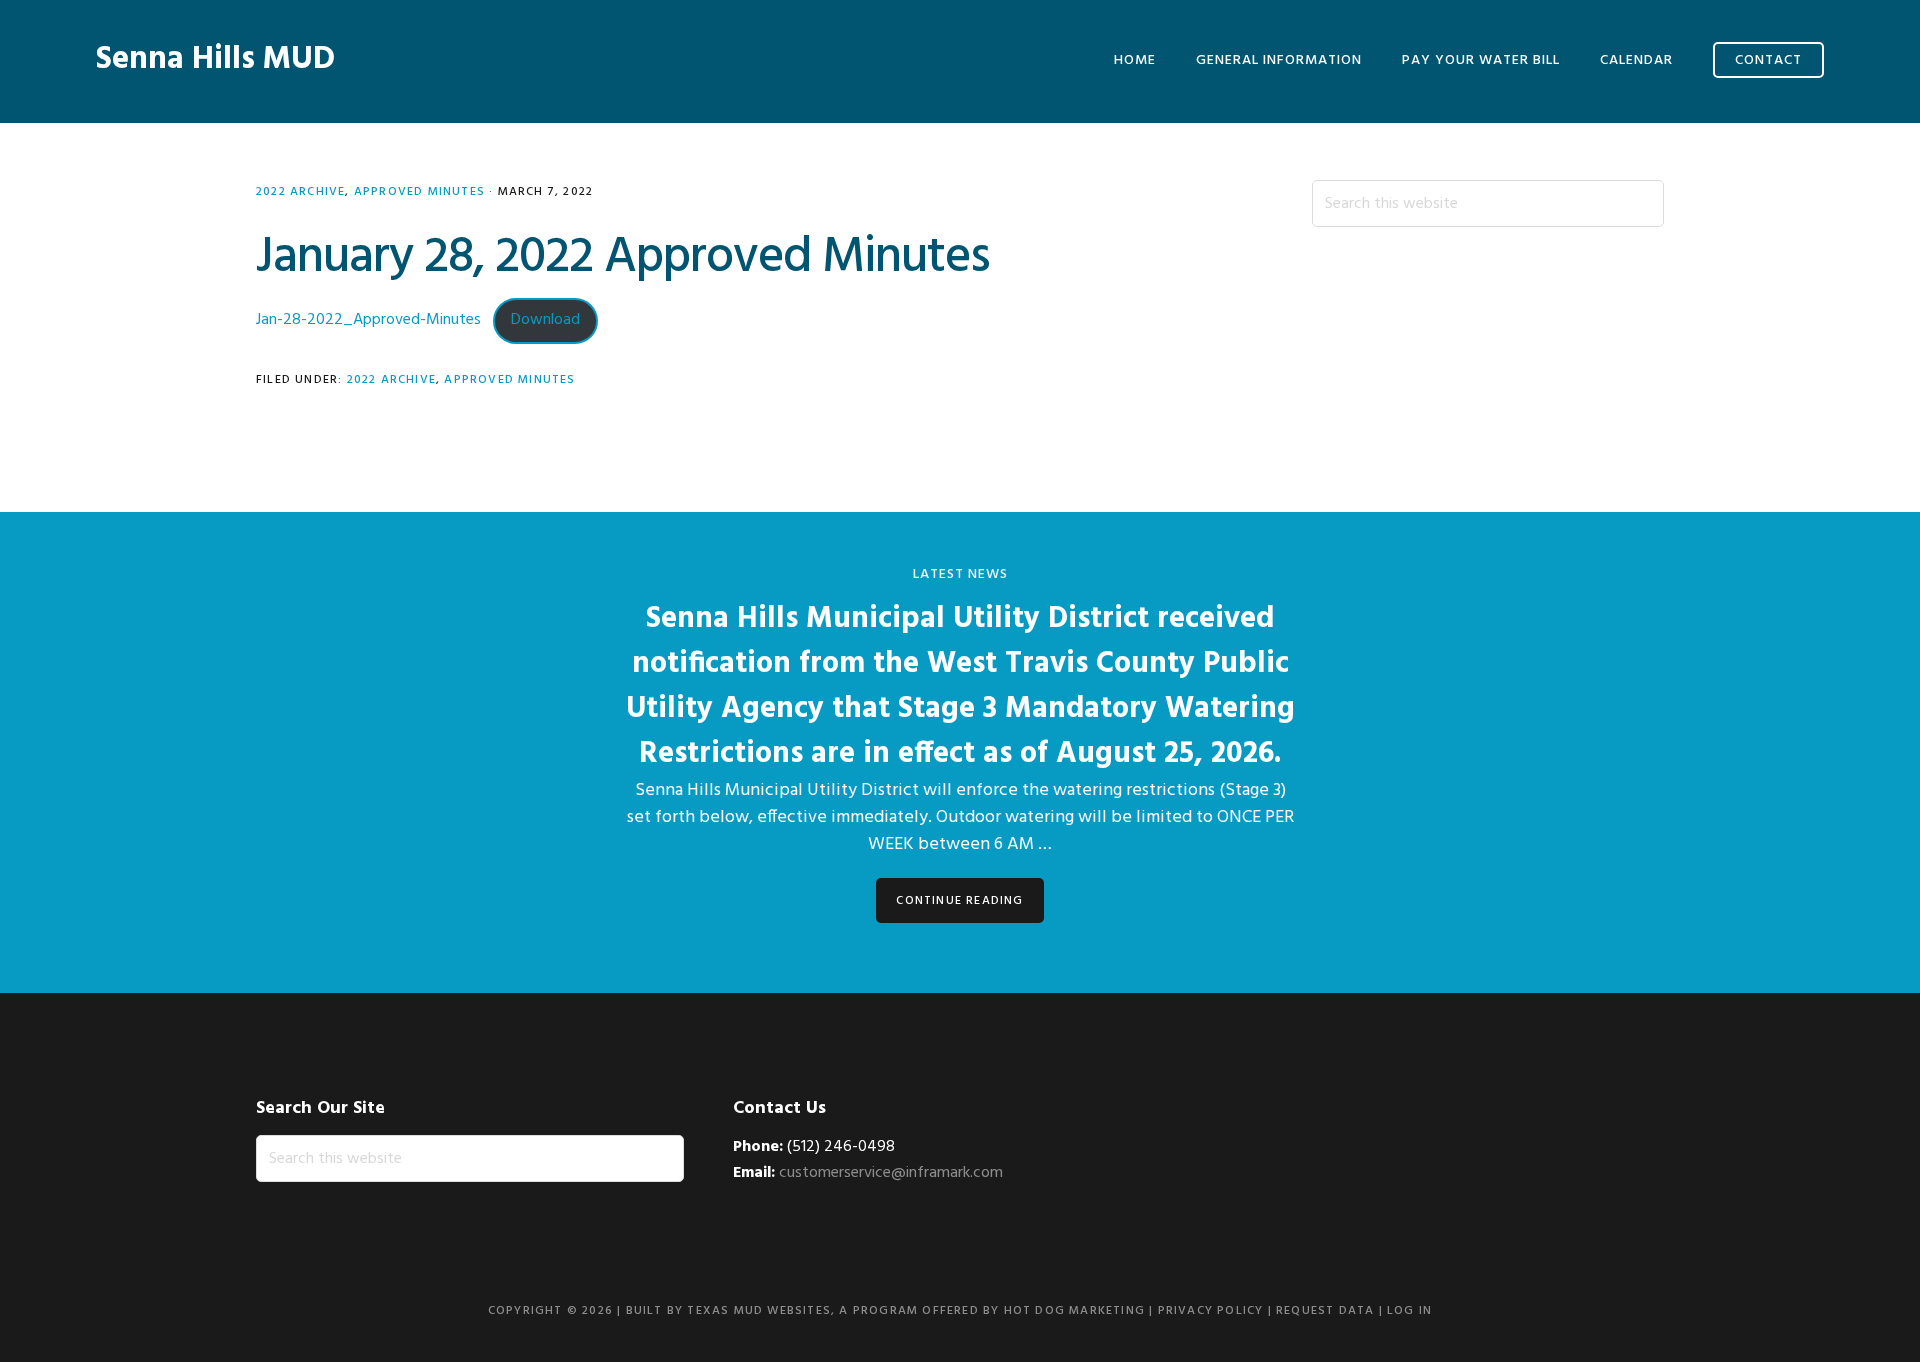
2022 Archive (300, 192)
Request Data (1325, 1311)
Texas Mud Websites (759, 1311)
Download (545, 320)
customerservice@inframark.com (891, 1173)
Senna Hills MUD (215, 59)
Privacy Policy (1211, 1311)
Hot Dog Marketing (1074, 1311)
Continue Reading (959, 901)
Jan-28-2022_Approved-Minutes (368, 320)
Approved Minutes (419, 192)
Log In (1409, 1311)
